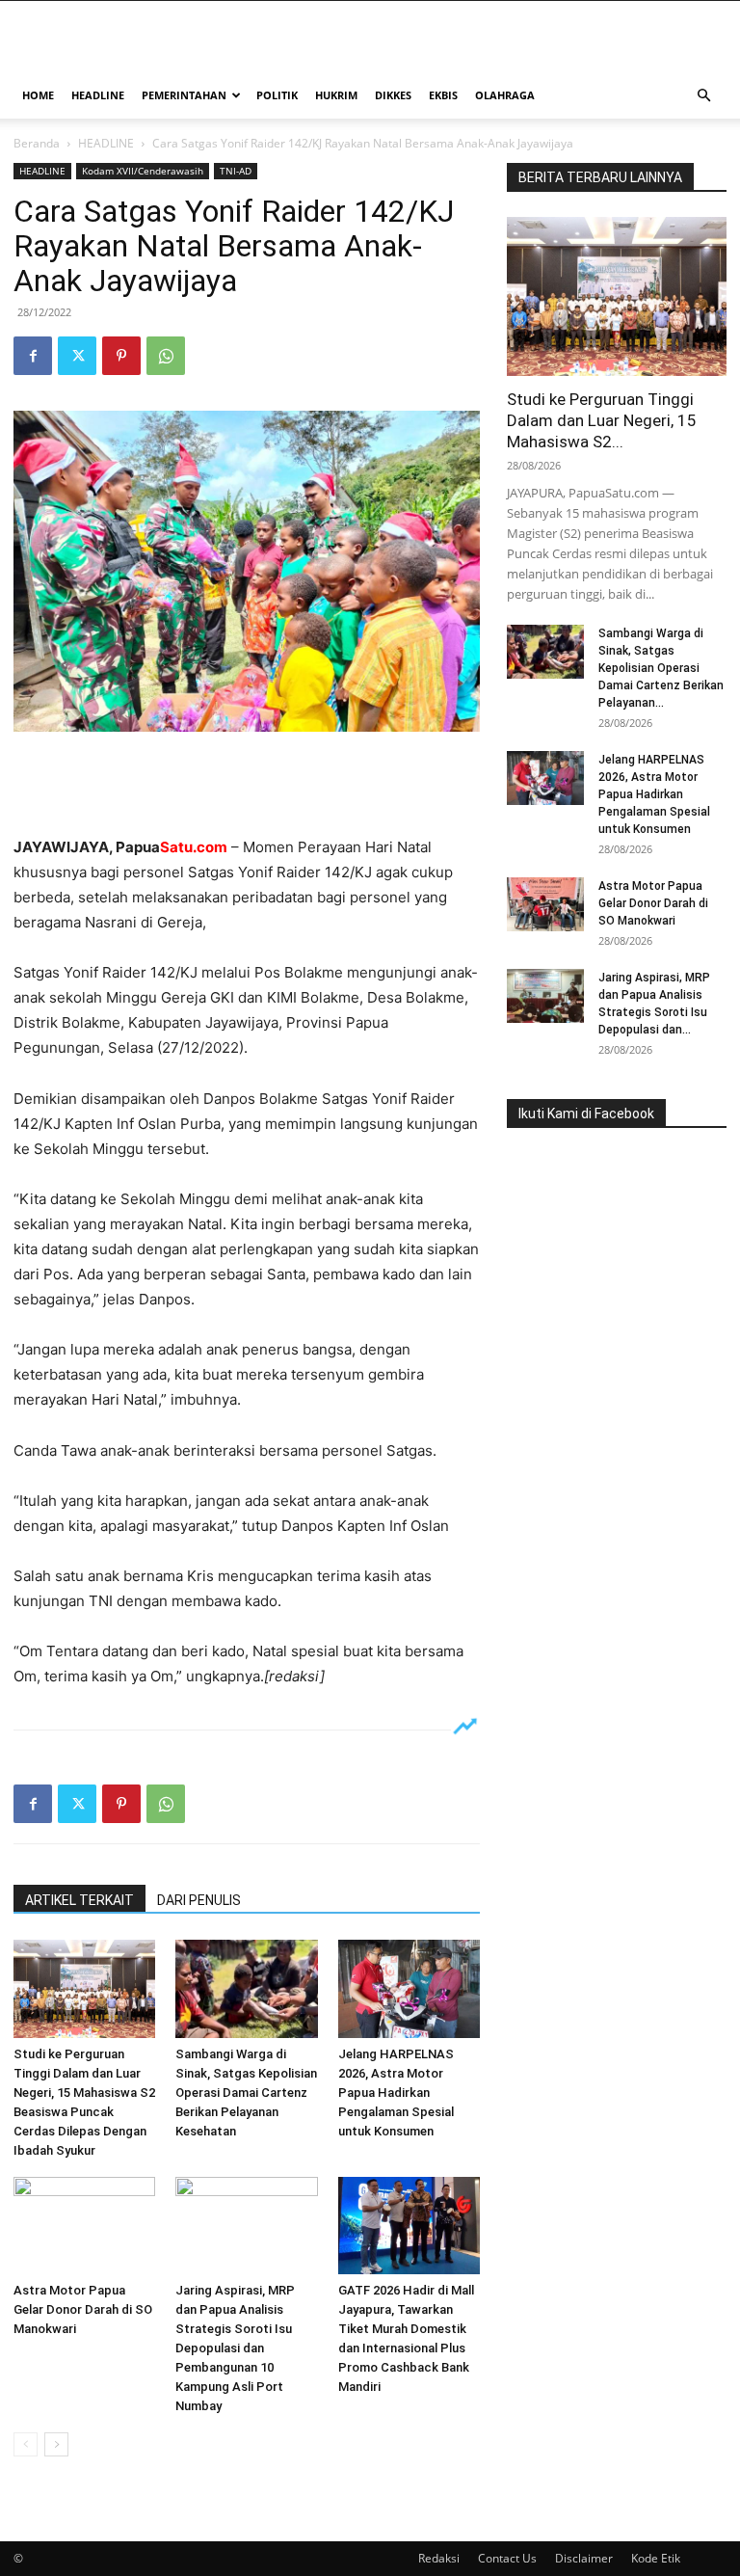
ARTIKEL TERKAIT (79, 1900)
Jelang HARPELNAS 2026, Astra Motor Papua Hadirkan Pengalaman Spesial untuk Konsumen (396, 2093)
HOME (38, 95)
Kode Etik (656, 2558)
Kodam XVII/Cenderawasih (143, 171)
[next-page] (56, 2444)
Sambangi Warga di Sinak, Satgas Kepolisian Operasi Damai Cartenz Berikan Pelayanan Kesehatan (246, 2093)
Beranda (37, 143)
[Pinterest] (121, 356)
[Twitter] (77, 356)
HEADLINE (98, 95)
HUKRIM (336, 95)
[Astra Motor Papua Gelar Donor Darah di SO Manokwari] (84, 2226)
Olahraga (505, 95)
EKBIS (443, 95)
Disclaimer (584, 2558)
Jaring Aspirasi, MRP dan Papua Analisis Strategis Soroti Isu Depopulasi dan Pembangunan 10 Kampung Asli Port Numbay (235, 2348)
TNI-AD (236, 171)
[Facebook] (33, 356)
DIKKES (393, 95)
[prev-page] (26, 2444)
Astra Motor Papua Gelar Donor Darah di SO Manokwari (83, 2309)
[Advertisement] (247, 786)
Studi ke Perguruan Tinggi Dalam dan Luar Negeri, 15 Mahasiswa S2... (602, 420)
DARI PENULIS (199, 1900)
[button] (703, 96)
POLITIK (277, 95)
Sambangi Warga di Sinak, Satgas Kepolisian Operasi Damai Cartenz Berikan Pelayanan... (661, 668)
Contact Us (507, 2558)
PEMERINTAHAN (184, 95)
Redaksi (439, 2558)
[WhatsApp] (166, 356)
